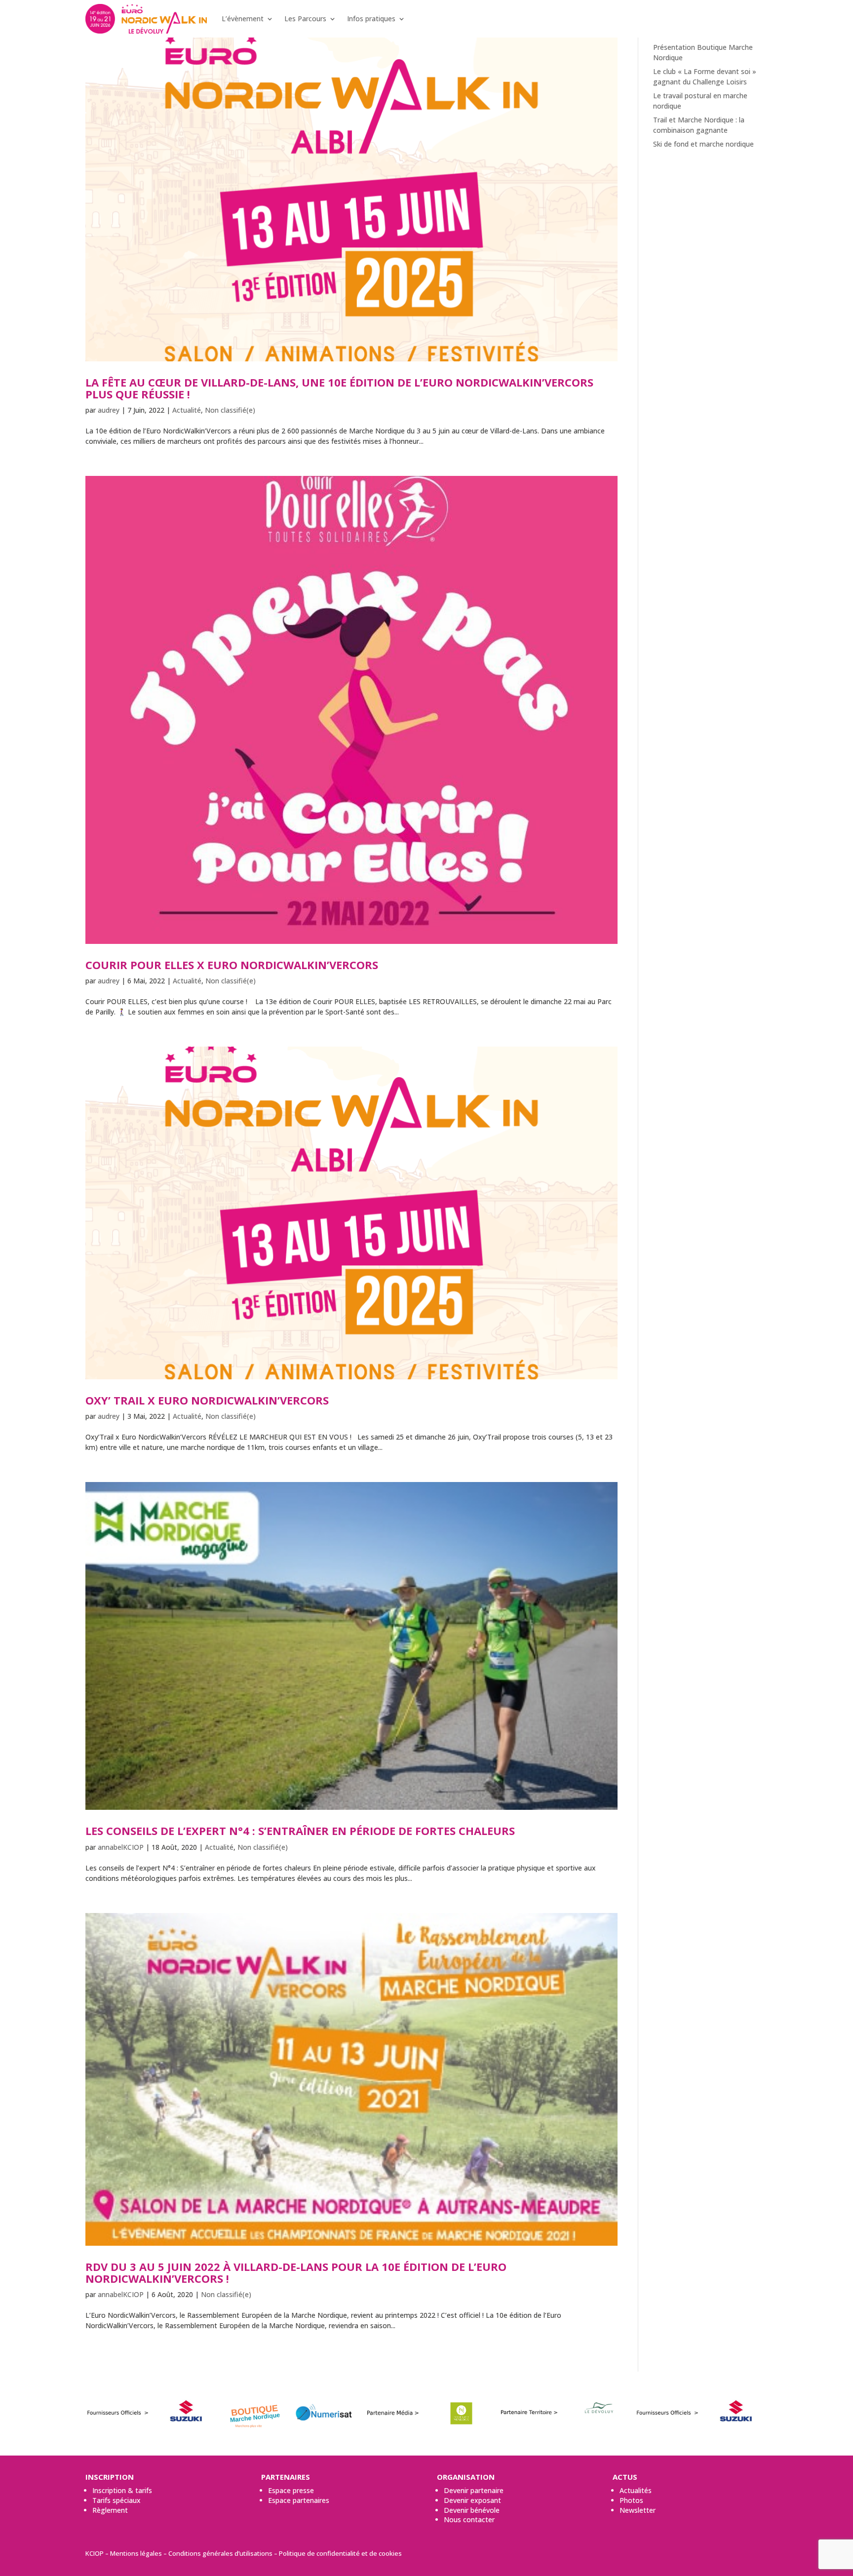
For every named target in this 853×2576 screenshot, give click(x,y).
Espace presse (291, 2490)
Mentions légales (136, 2553)
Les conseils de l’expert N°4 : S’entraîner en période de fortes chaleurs (300, 1831)
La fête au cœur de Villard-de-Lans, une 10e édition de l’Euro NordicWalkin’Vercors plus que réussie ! (339, 388)
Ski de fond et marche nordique (703, 144)
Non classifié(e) (230, 410)
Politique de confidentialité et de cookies (340, 2553)
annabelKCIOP (121, 1847)
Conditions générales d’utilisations (220, 2553)
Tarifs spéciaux (116, 2500)
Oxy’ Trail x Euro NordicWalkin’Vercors (207, 1400)
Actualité (187, 410)
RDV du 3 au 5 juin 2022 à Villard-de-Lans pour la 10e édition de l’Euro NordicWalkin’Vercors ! (296, 2272)
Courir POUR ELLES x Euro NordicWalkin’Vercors (232, 965)
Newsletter (638, 2510)
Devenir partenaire (474, 2490)
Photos (631, 2500)
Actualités (636, 2490)
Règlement (110, 2510)
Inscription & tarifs (122, 2490)
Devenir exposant (472, 2500)
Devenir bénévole (472, 2510)
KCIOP (95, 2553)
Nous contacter (469, 2519)
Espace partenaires (299, 2500)
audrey (109, 410)
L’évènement (243, 19)
